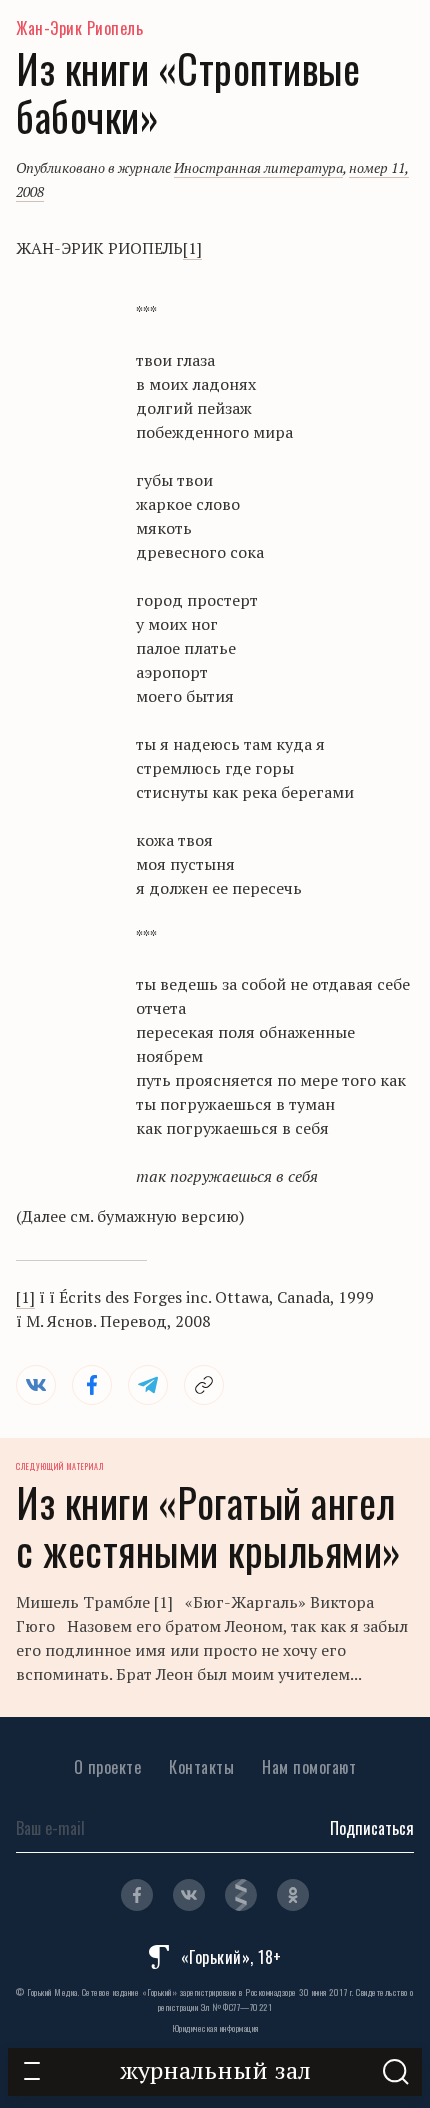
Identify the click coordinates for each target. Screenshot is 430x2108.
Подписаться (372, 1828)
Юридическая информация (215, 2028)
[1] (192, 248)
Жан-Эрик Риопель (79, 28)
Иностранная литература (258, 167)
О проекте (108, 1767)
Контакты (201, 1767)
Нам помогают (309, 1767)
